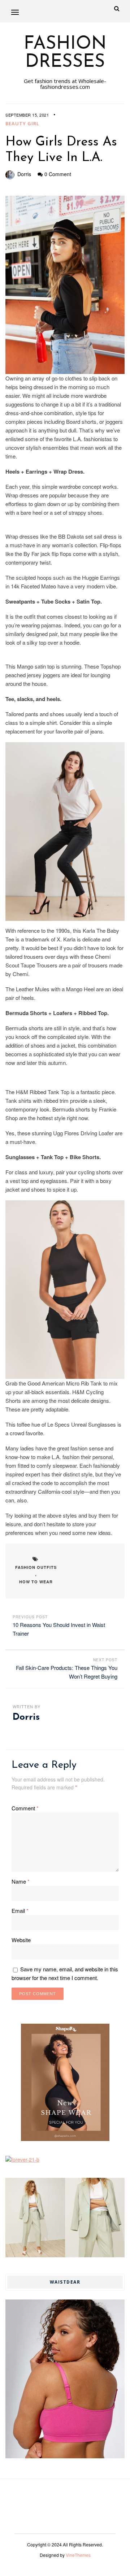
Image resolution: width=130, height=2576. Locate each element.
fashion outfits (36, 1567)
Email (20, 1911)
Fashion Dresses (65, 53)
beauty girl (22, 123)
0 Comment (58, 174)
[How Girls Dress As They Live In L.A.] (65, 285)
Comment (25, 1808)
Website (21, 1940)
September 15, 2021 (27, 115)
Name (21, 1881)
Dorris (24, 174)
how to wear (36, 1582)
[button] (15, 12)
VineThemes (78, 2555)
